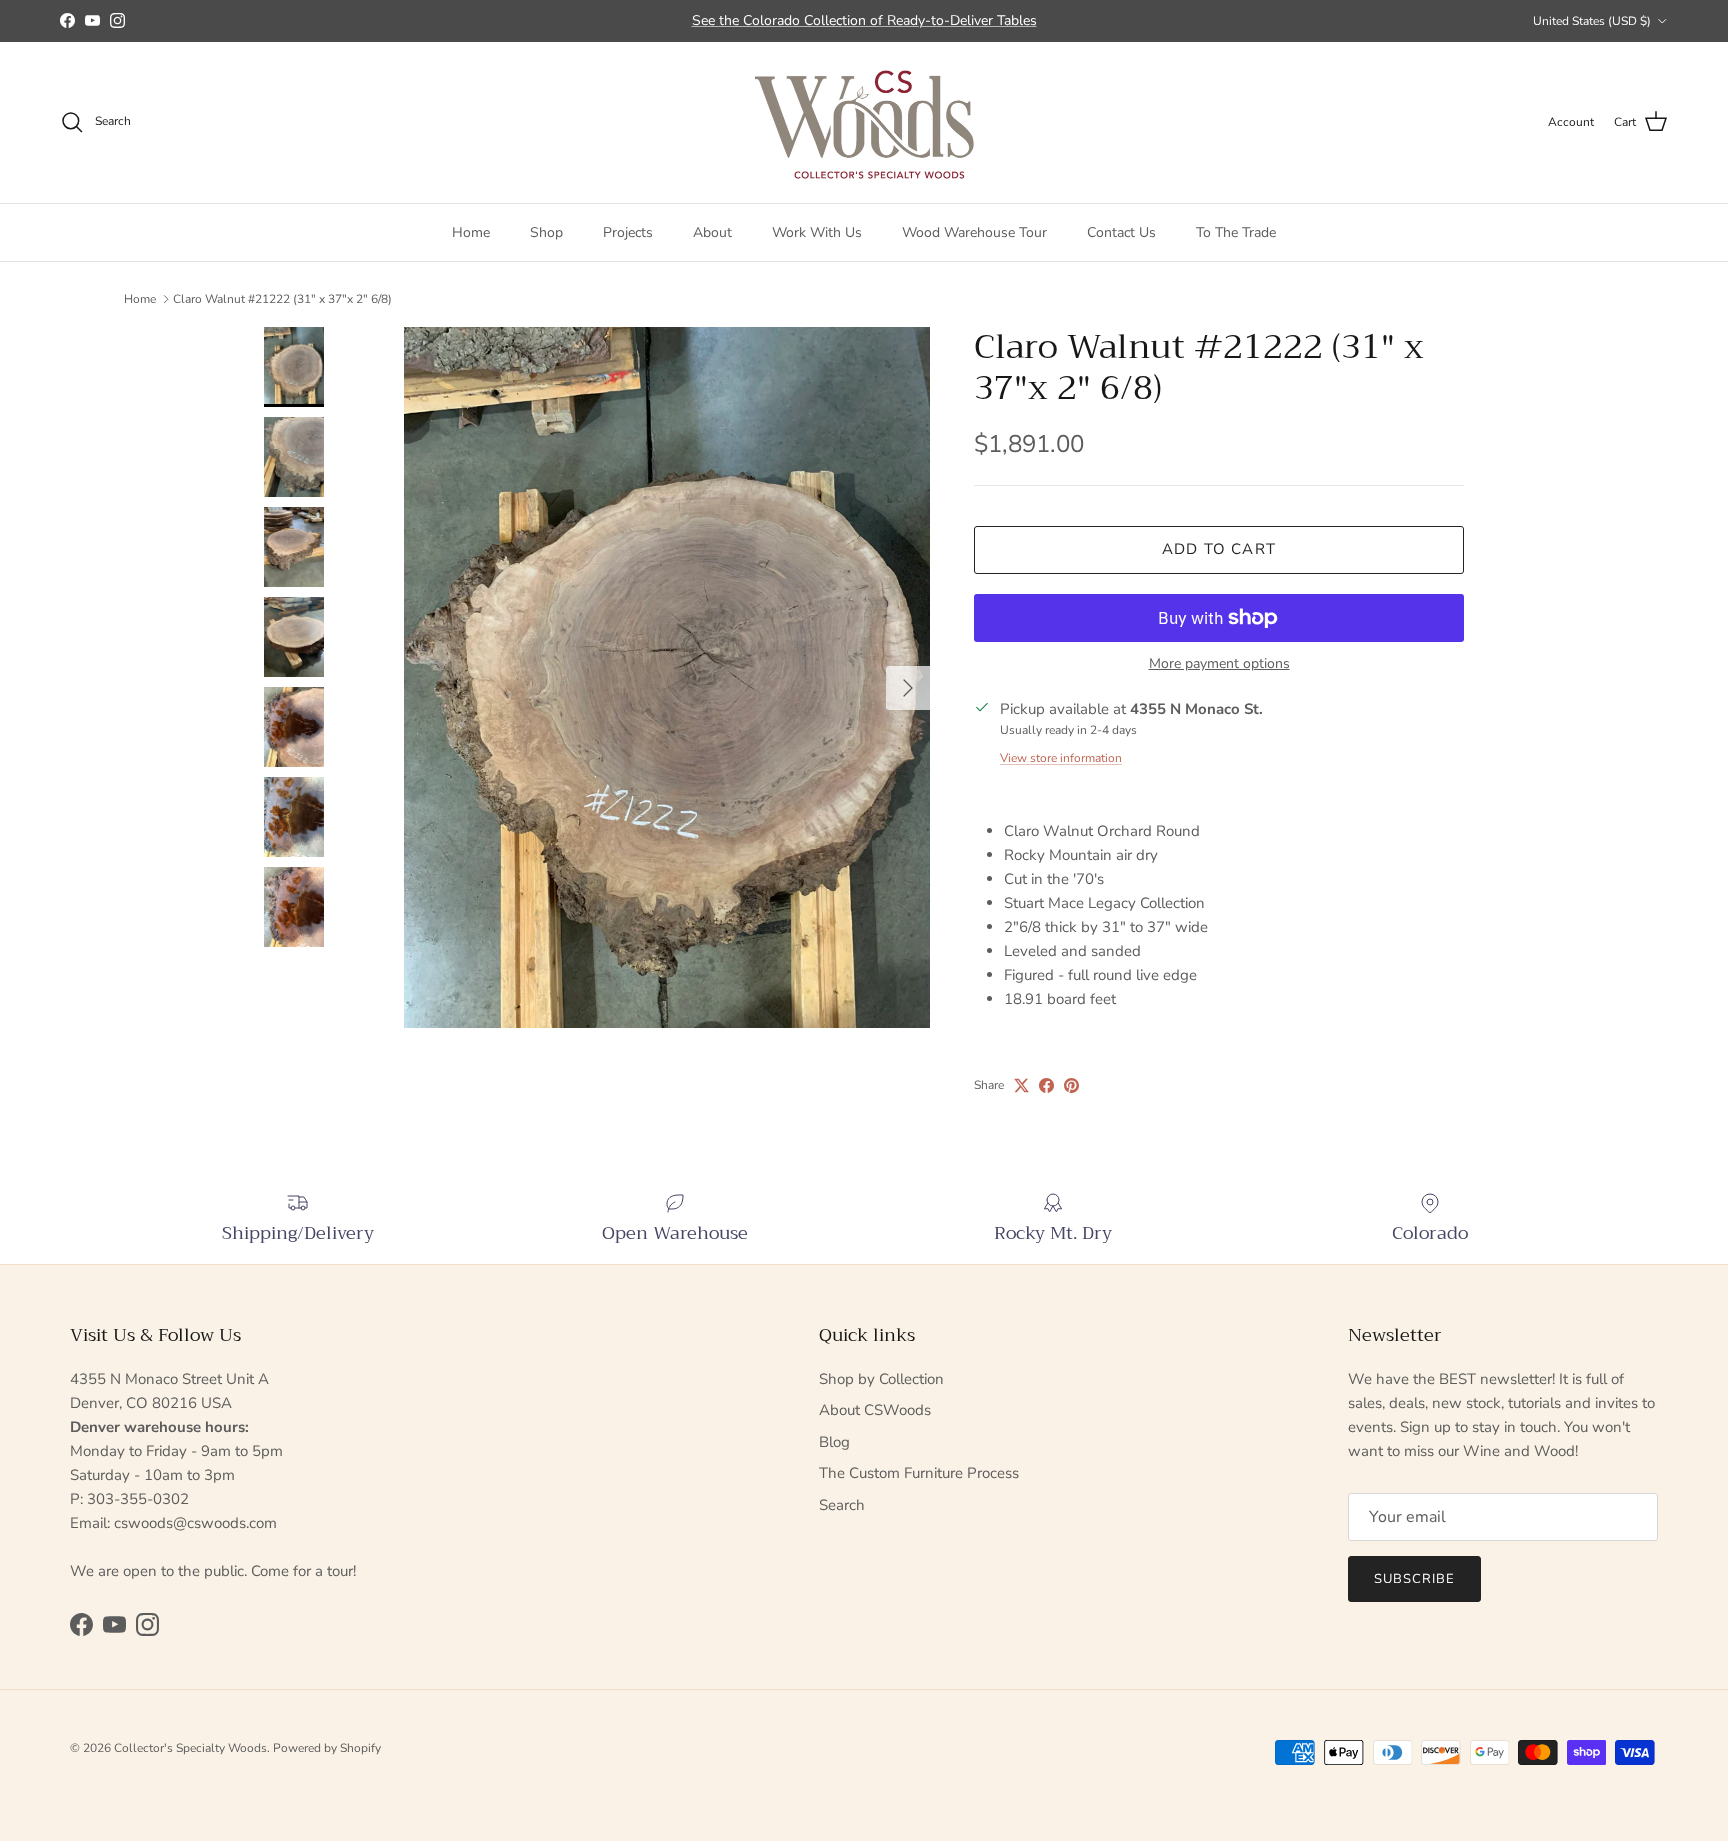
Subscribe (1414, 1579)
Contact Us (1121, 231)
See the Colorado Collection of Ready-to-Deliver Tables (864, 20)
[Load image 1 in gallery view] (667, 677)
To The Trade (1236, 231)
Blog (834, 1442)
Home (471, 231)
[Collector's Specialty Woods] (864, 122)
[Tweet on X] (1021, 1085)
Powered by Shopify (327, 1748)
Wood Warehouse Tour (974, 231)
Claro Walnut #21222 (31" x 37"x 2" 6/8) (282, 299)
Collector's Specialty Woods (190, 1748)
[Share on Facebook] (1046, 1085)
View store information (1061, 758)
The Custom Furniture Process (919, 1473)
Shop (546, 231)
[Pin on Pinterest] (1071, 1085)
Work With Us (817, 231)
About (712, 231)
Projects (628, 231)
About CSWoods (875, 1410)
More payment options (1219, 664)
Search (842, 1505)
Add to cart (1219, 549)
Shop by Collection (881, 1379)
